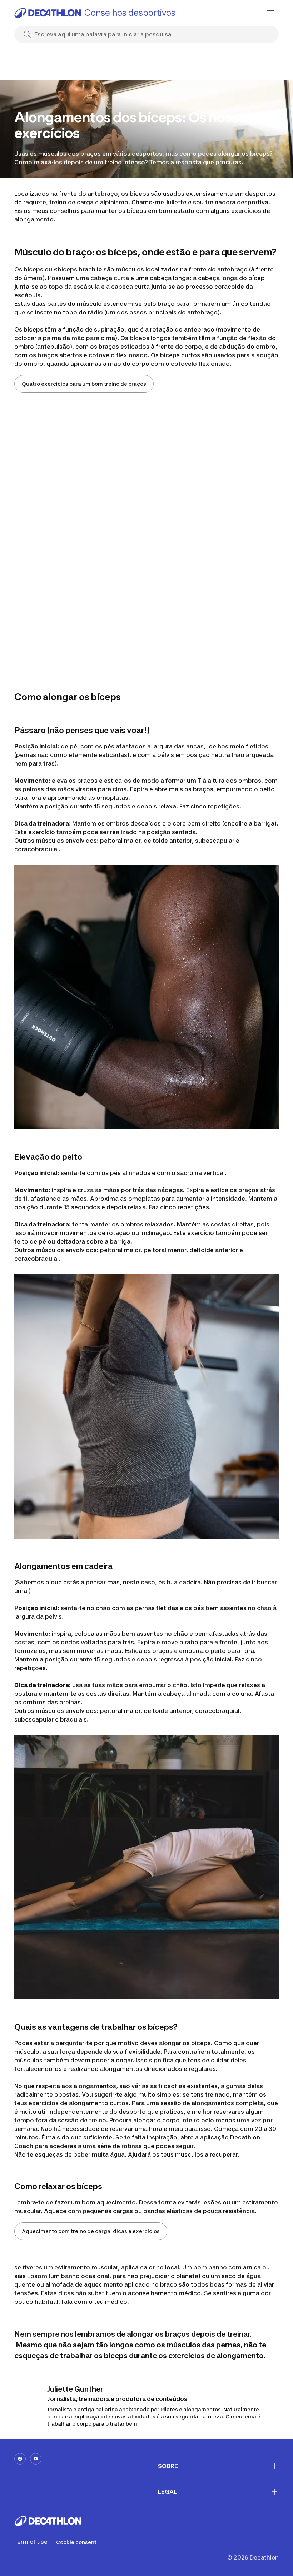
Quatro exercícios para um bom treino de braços (84, 384)
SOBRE (168, 2466)
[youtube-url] (36, 2459)
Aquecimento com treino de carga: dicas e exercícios (91, 2231)
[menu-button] (270, 13)
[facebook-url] (20, 2459)
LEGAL (167, 2492)
